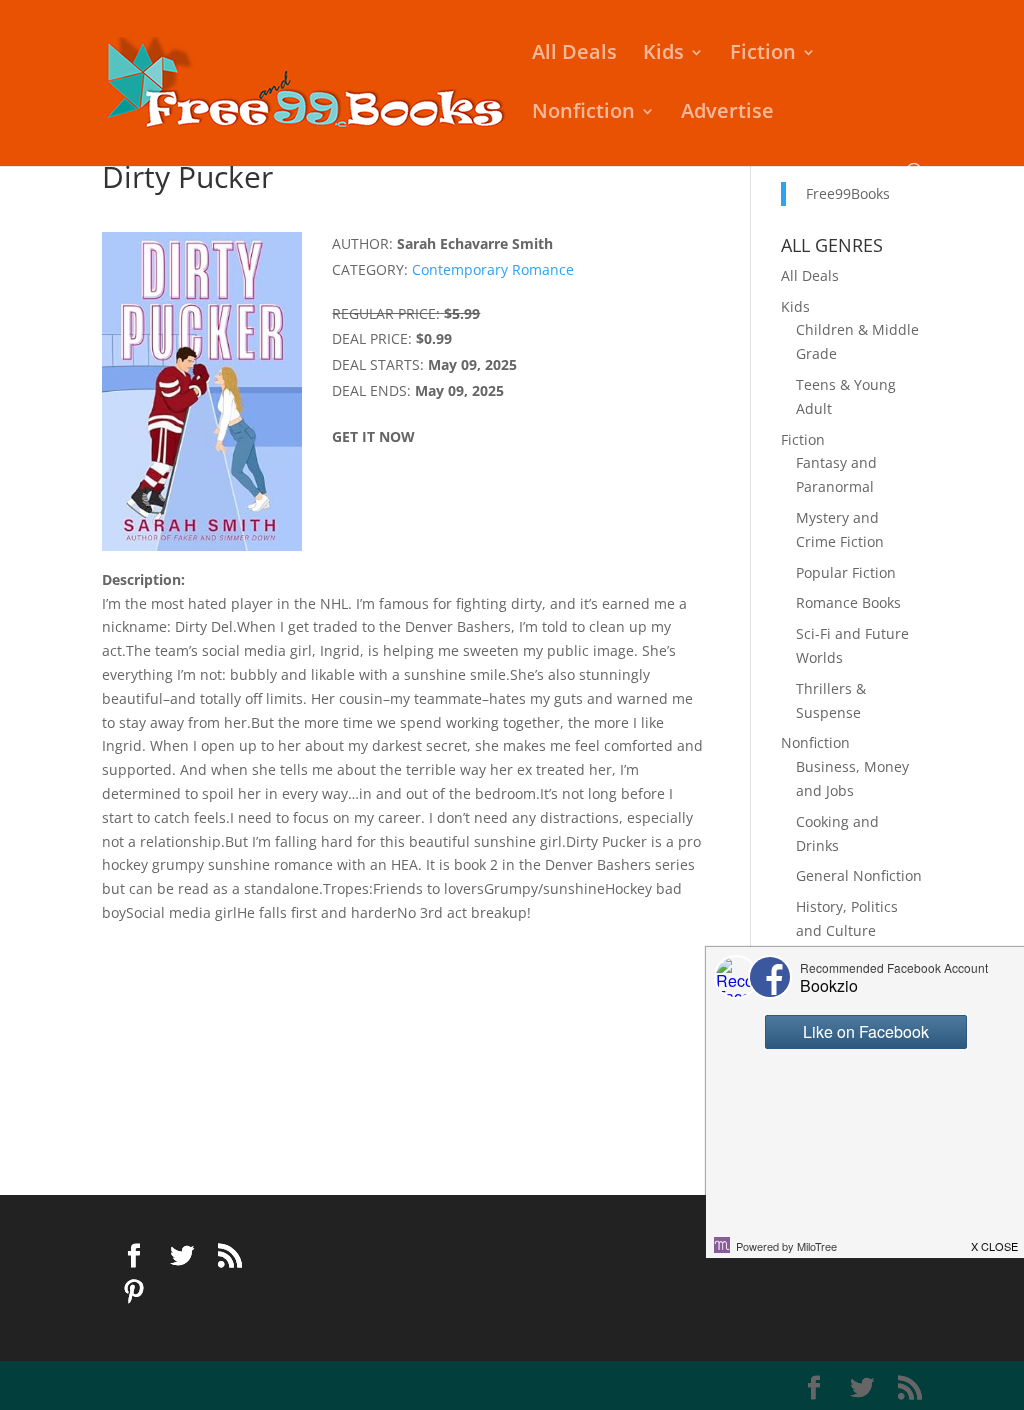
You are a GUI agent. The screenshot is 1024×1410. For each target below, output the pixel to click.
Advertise (727, 114)
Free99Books (848, 193)
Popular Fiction (846, 572)
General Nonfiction (859, 875)
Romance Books (848, 602)
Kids (663, 55)
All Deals (574, 55)
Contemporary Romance (493, 269)
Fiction (763, 55)
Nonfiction (583, 114)
